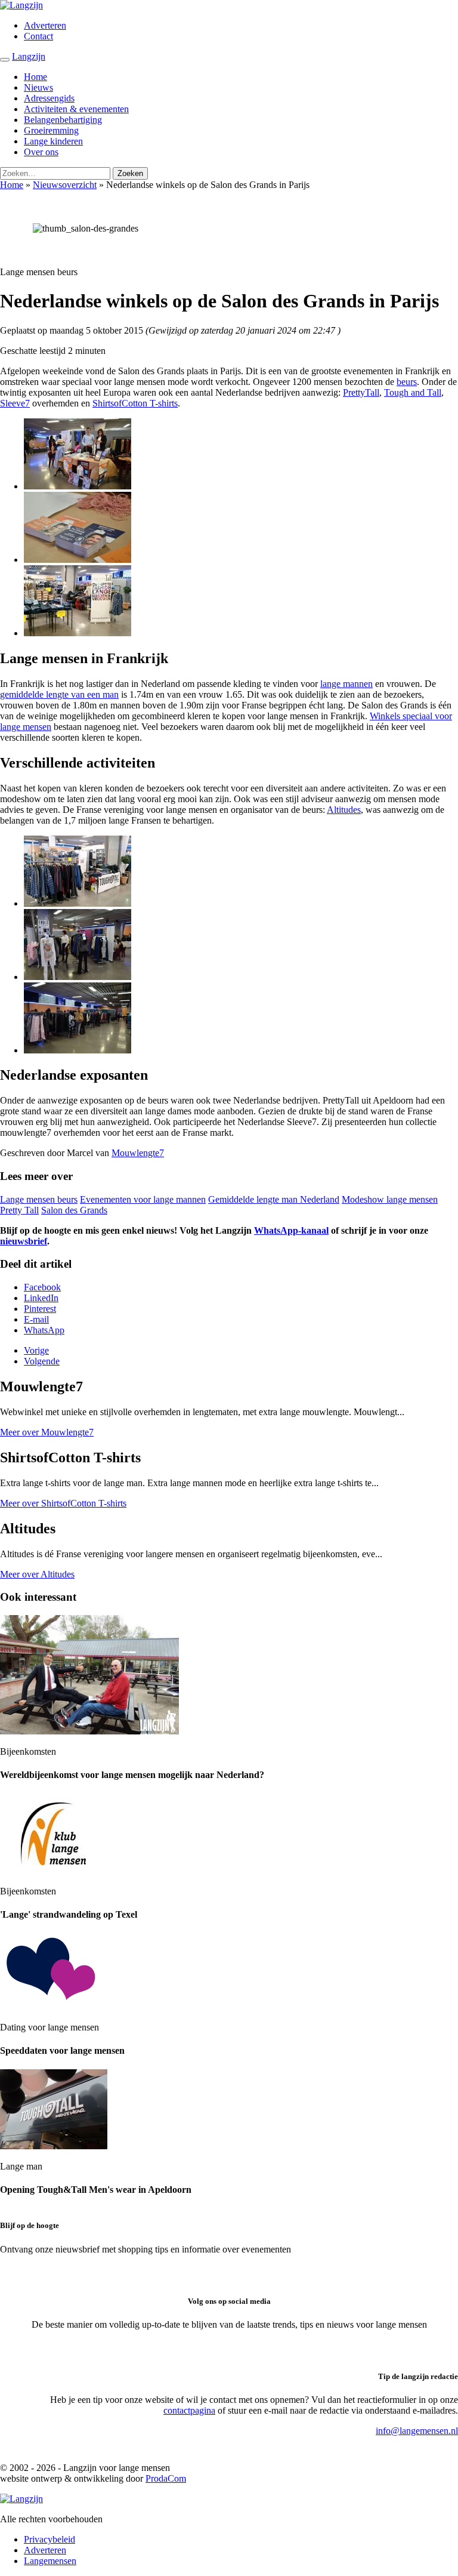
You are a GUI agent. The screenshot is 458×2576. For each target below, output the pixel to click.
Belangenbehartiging (63, 120)
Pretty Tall (19, 1210)
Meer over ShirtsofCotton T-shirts (63, 1503)
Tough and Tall (413, 392)
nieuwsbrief (24, 1241)
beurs (407, 382)
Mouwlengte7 (138, 1153)
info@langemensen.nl (417, 2431)
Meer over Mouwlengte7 (47, 1432)
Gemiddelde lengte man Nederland (274, 1199)
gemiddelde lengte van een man (59, 694)
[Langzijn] (21, 2499)
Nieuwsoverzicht (65, 185)
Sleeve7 (15, 403)
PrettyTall (361, 392)
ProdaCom (166, 2478)
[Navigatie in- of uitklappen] (5, 60)
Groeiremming (51, 130)
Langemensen (50, 2561)
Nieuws (38, 87)
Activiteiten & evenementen (76, 109)
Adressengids (49, 98)
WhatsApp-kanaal (291, 1230)
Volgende (42, 1361)
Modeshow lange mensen (390, 1199)
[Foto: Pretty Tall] (78, 633)
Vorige (36, 1350)
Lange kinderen (53, 141)
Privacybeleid (49, 2539)
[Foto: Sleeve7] (78, 486)
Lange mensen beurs (39, 1199)
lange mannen (346, 684)
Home (35, 77)
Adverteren (45, 25)
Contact (38, 36)
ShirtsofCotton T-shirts (135, 403)
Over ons (41, 152)
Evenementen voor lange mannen (143, 1199)
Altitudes (344, 810)
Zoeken (130, 173)
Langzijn (29, 56)
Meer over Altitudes (37, 1574)
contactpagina (189, 2410)
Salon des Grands (74, 1210)
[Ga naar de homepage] (21, 5)
